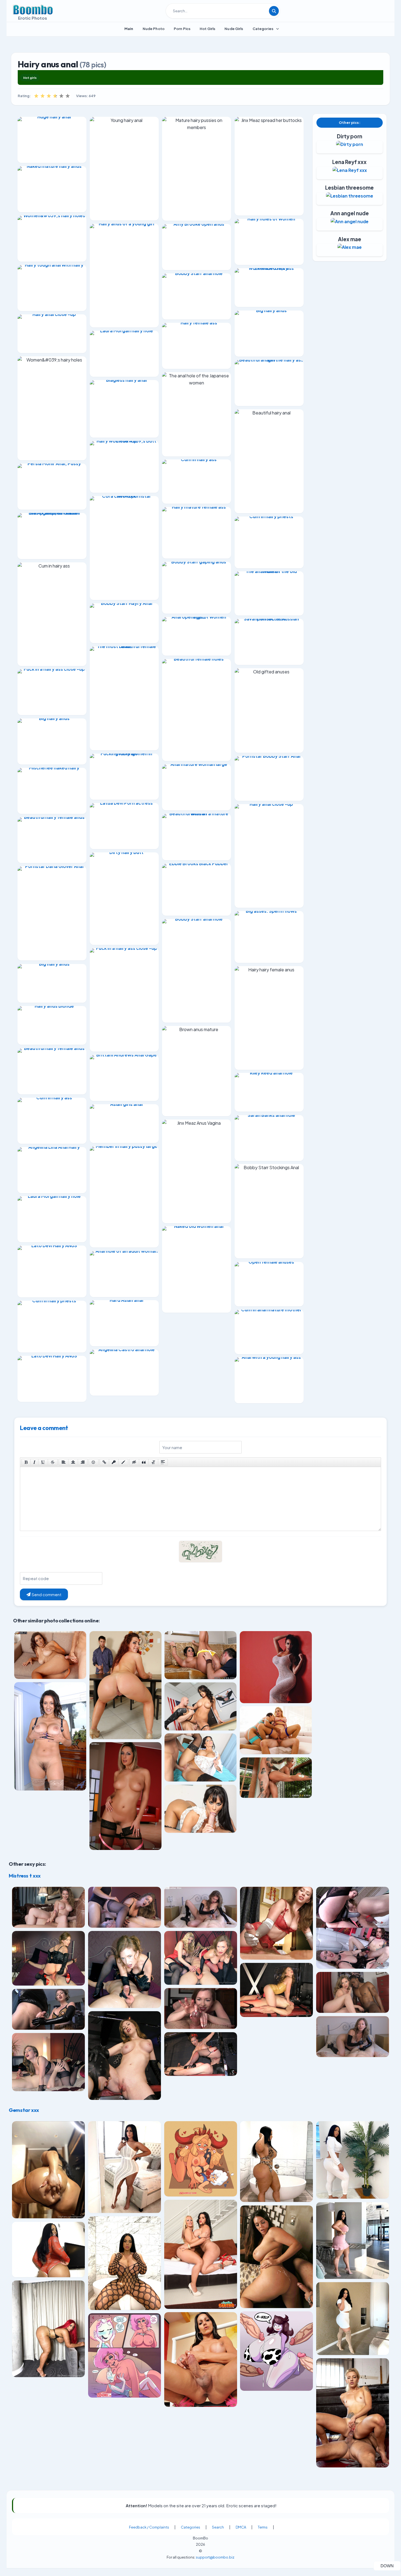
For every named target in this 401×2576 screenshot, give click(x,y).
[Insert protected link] (114, 1462)
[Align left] (64, 1462)
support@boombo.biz (215, 2557)
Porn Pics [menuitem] (182, 29)
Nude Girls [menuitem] (234, 29)
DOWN (390, 2566)
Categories (191, 2527)
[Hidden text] (134, 1462)
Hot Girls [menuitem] (207, 29)
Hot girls (30, 78)
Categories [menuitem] (263, 29)
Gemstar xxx (24, 2110)
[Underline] (43, 1462)
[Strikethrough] (53, 1462)
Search (218, 2527)
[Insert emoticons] (94, 1462)
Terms (263, 2527)
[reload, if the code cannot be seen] (200, 1555)
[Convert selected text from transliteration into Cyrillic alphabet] (153, 1462)
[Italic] (34, 1462)
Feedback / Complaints (149, 2527)
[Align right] (83, 1462)
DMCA (241, 2527)
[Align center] (73, 1462)
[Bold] (26, 1462)
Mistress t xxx (25, 1876)
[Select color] (123, 1462)
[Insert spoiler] (163, 1462)
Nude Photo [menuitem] (154, 29)
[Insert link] (104, 1462)
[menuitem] (129, 29)
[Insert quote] (144, 1462)
